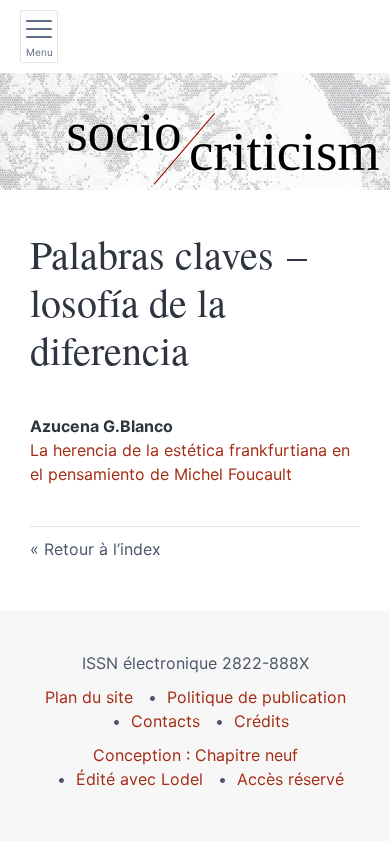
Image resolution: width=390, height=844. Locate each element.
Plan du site (89, 697)
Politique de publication (256, 697)
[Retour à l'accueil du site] (195, 131)
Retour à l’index (102, 549)
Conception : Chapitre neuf (195, 755)
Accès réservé (290, 779)
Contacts (165, 721)
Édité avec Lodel (139, 779)
